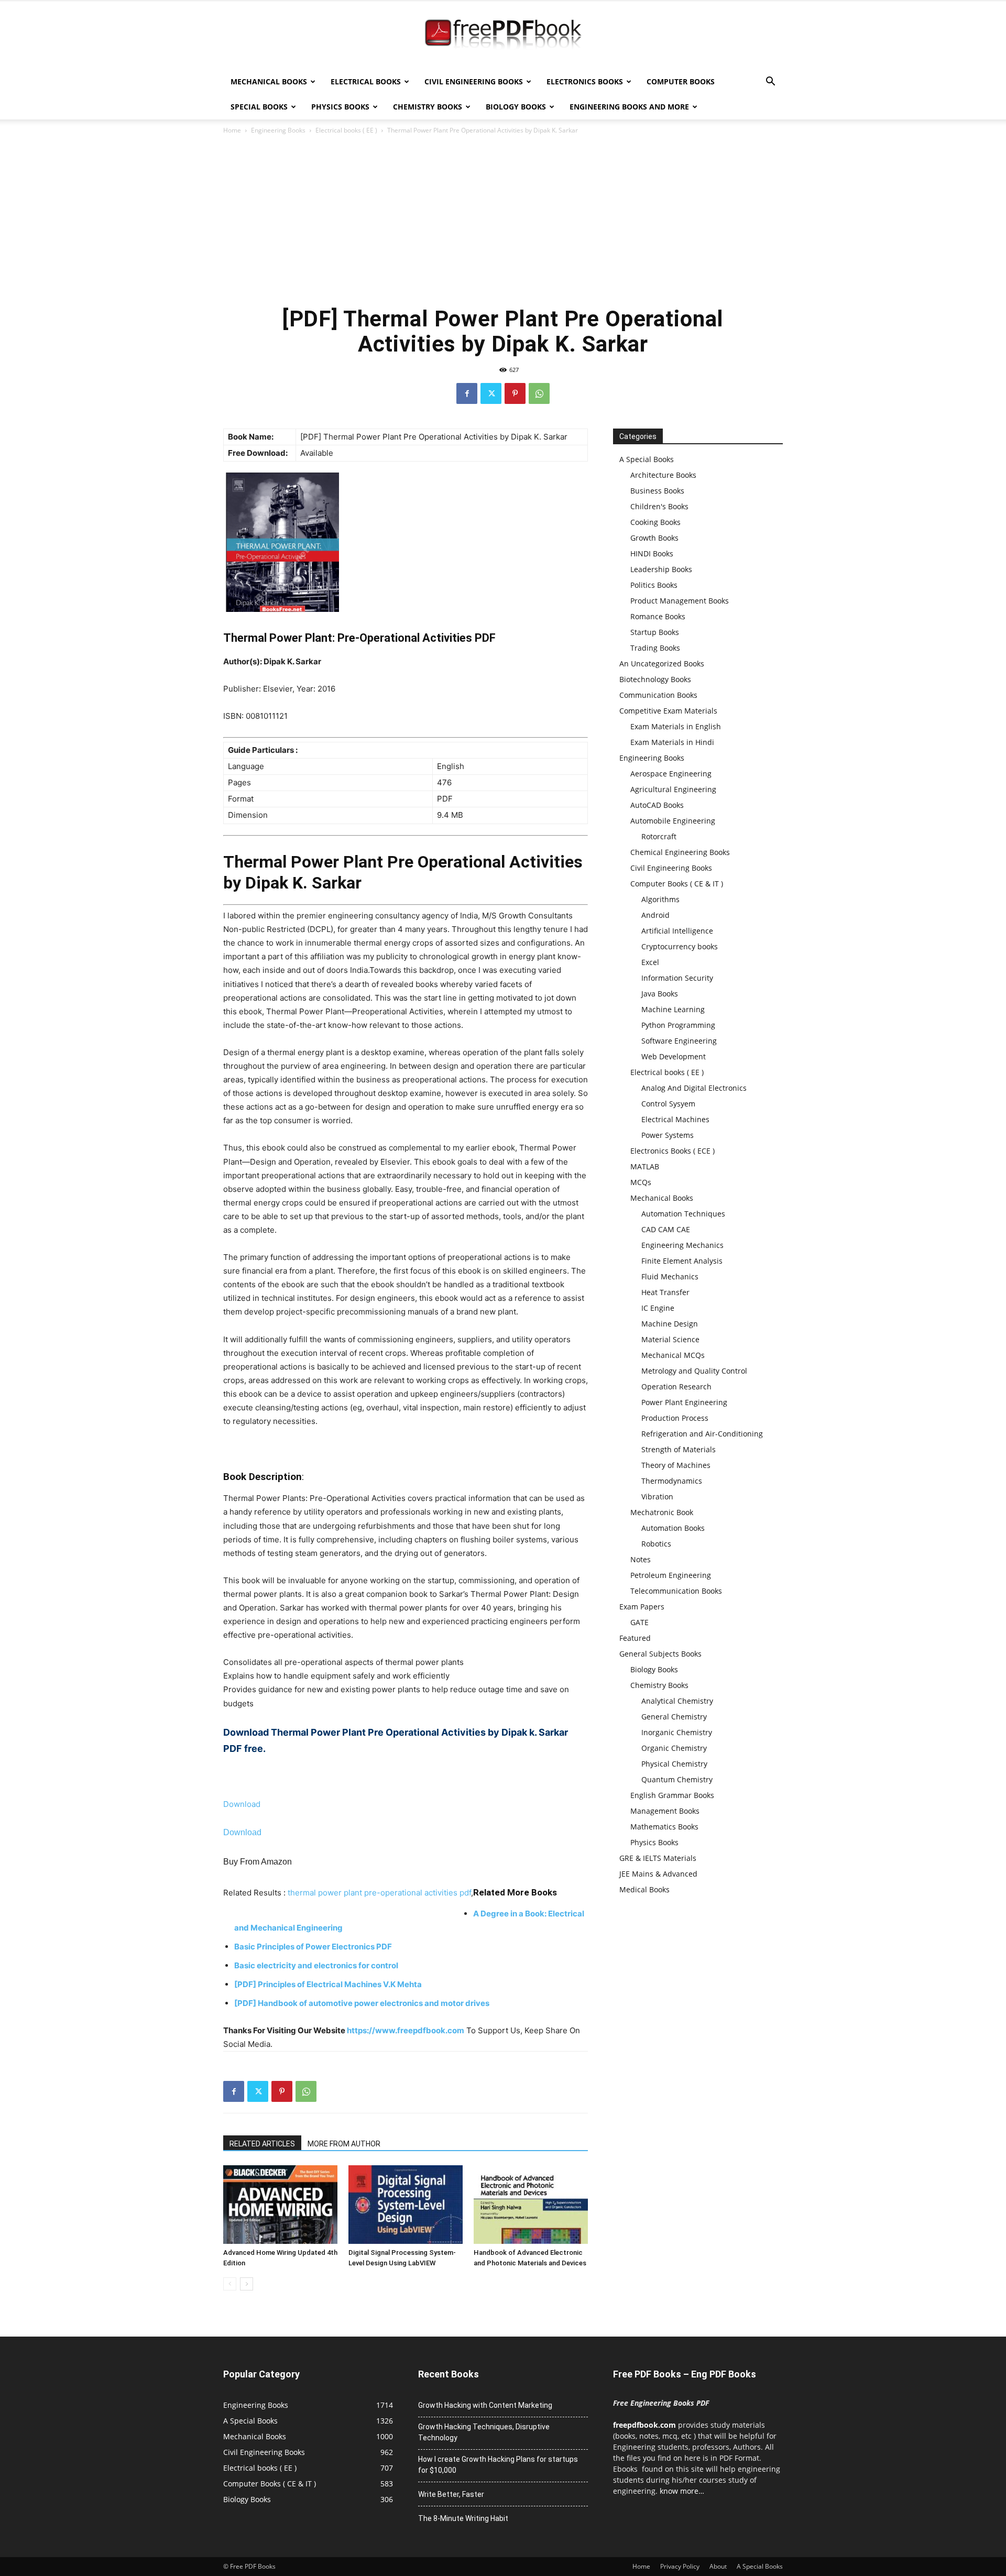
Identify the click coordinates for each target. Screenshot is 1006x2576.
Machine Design (670, 1324)
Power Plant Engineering (684, 1402)
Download (242, 1804)
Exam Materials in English (676, 726)
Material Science (670, 1339)
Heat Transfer (665, 1292)
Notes (641, 1559)
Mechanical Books (269, 81)
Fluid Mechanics (670, 1276)
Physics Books (340, 107)
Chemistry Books (428, 107)
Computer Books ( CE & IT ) (677, 884)
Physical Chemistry (674, 1764)
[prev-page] (230, 2284)
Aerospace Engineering (671, 774)
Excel (650, 962)
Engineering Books (278, 130)
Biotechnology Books (655, 679)
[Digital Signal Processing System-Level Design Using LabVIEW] (406, 2205)
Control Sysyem (668, 1104)
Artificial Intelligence (677, 931)
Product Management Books (680, 601)
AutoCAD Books (657, 805)
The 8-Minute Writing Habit (463, 2518)
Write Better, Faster (451, 2494)
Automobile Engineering (673, 821)
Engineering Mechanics (682, 1245)
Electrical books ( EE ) (346, 130)
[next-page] (247, 2284)
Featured (635, 1638)
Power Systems (668, 1135)
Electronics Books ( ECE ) (673, 1151)
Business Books (657, 491)
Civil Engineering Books (474, 81)
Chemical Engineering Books (680, 852)
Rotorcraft (659, 836)
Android (655, 915)
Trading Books (655, 648)
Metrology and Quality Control (694, 1371)
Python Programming (678, 1025)
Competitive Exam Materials (668, 711)
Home (232, 130)
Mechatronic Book (662, 1512)
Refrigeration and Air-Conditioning (702, 1434)
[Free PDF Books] (503, 36)
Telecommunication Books (676, 1591)
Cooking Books (655, 522)
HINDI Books (652, 553)
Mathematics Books (664, 1827)
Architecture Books (663, 475)
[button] (770, 83)
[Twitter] (491, 393)
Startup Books (655, 632)
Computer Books (681, 81)
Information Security (677, 978)
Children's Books (659, 506)
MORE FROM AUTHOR (344, 2144)
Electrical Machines (675, 1119)
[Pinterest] (515, 393)
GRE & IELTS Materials (658, 1858)
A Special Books (647, 459)
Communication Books (658, 695)
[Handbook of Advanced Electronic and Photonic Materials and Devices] (531, 2205)
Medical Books (644, 1889)
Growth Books (654, 538)
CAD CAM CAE (666, 1229)
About (718, 2566)
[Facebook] (467, 393)
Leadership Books (661, 569)
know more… (682, 2491)
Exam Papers (642, 1607)
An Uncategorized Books (662, 664)
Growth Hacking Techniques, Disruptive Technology (484, 2432)
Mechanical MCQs (673, 1355)
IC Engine (658, 1308)
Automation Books (673, 1528)
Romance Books (658, 616)
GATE (639, 1622)
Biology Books (516, 107)
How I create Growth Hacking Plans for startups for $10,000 (498, 2465)
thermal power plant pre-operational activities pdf (379, 1893)
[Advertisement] (503, 220)
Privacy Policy (680, 2566)
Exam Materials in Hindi (672, 742)
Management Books (665, 1811)
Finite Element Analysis (682, 1261)
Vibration (657, 1497)
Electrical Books (366, 81)
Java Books (660, 994)
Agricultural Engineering (673, 789)
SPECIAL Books (259, 107)
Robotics (656, 1544)
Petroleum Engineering (671, 1575)
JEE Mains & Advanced (658, 1874)
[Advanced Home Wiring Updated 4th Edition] (280, 2205)
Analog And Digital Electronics (694, 1088)
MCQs (641, 1182)
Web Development (674, 1056)
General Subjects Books (660, 1654)
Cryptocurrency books (680, 946)
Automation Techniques (683, 1214)
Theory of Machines (676, 1465)
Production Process (675, 1418)
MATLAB (645, 1166)
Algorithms (660, 899)
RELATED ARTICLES (262, 2144)
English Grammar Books (672, 1795)
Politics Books (654, 585)
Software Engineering (679, 1041)
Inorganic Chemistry (677, 1732)
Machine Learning (673, 1009)
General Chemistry (674, 1717)
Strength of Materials (679, 1449)
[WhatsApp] (539, 393)
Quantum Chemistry (677, 1779)
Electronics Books (585, 81)
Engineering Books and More (629, 107)
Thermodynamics (672, 1481)
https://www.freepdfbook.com (406, 2030)
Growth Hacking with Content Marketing (485, 2405)
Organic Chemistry (674, 1748)
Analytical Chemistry (677, 1701)
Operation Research (676, 1386)
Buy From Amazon (258, 1862)
